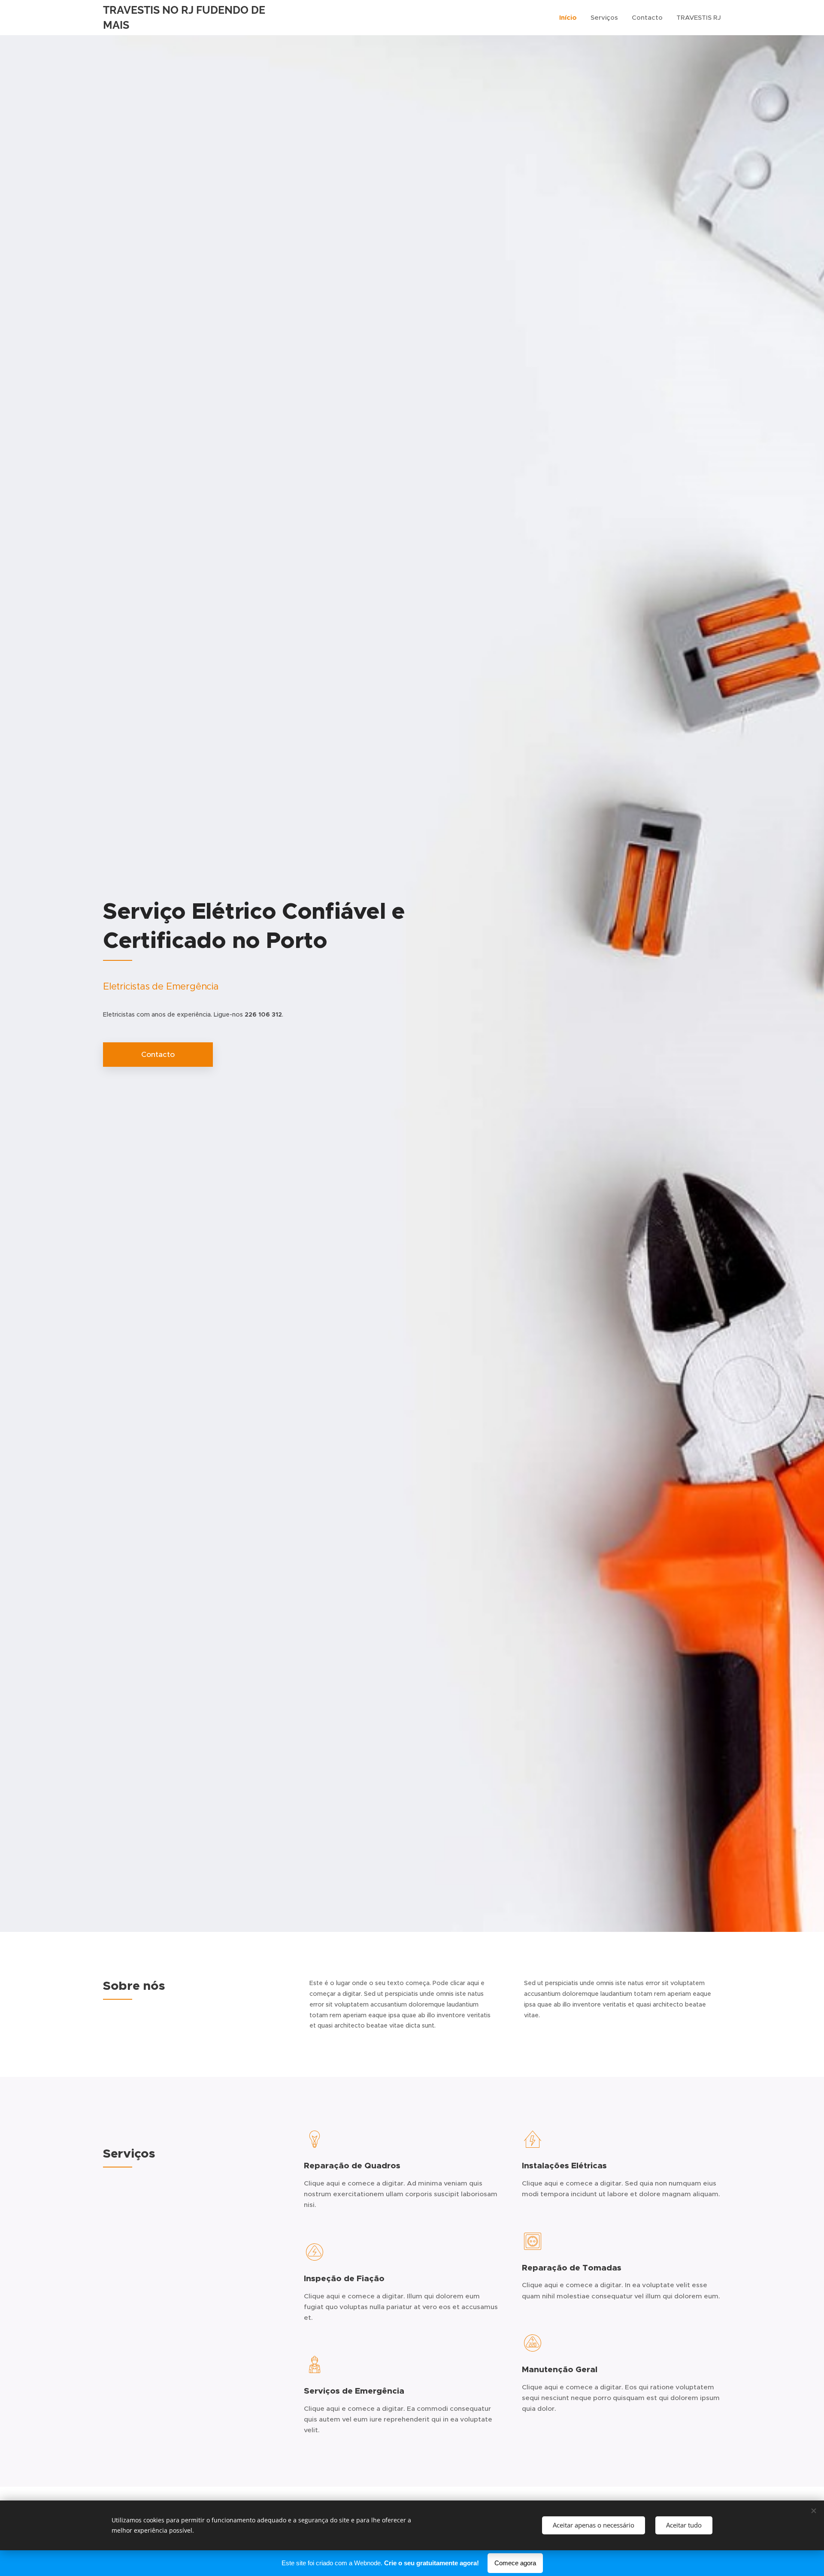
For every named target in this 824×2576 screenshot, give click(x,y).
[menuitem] (570, 18)
